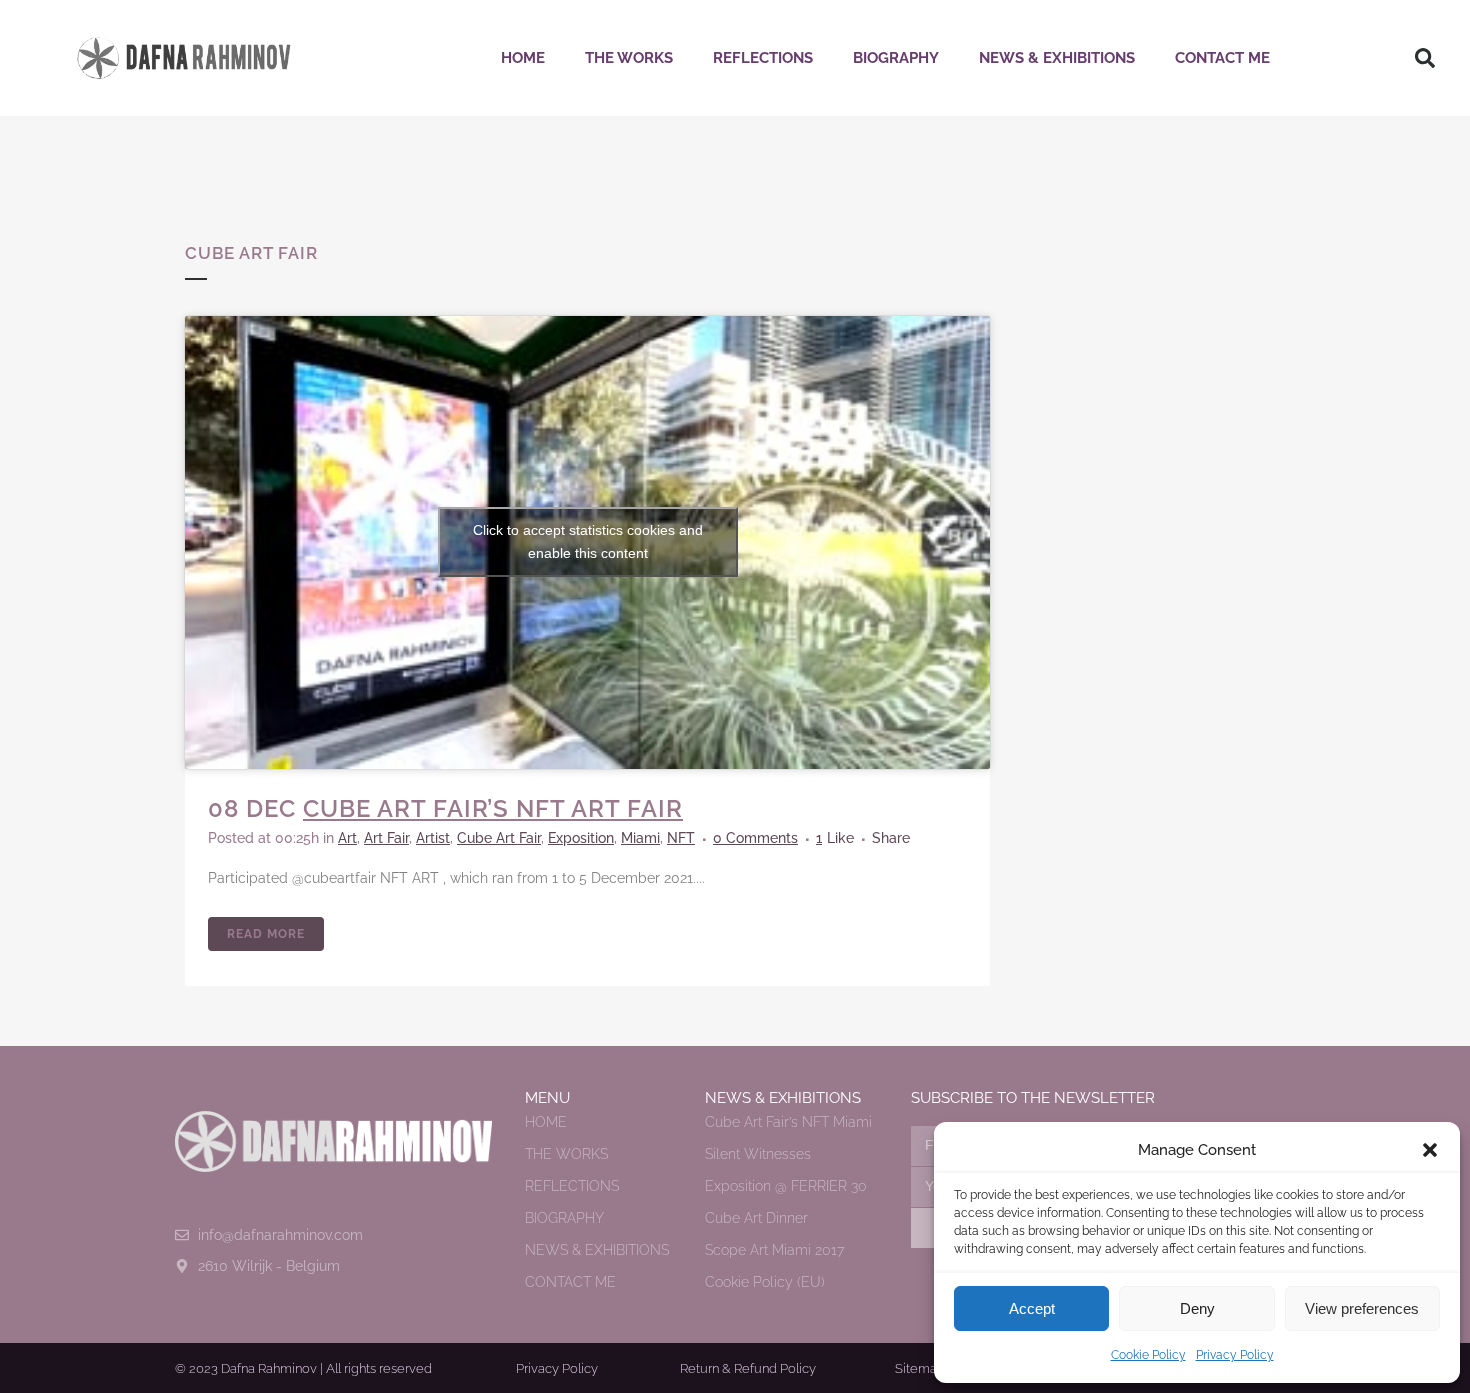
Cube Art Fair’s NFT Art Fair (493, 808)
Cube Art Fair (499, 838)
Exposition (581, 838)
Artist (433, 838)
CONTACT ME (1222, 58)
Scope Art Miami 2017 (774, 1250)
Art (347, 838)
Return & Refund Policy (748, 1368)
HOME (523, 58)
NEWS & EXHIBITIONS (1057, 58)
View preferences (1362, 1308)
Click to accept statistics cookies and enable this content (588, 541)
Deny (1197, 1308)
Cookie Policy (1148, 1355)
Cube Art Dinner (756, 1218)
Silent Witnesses (758, 1154)
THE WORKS (629, 58)
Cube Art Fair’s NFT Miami (788, 1122)
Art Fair (386, 838)
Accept (1032, 1308)
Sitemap (920, 1368)
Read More (266, 934)
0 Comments (755, 838)
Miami (640, 838)
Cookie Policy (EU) (765, 1282)
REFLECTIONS (763, 58)
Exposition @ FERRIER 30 (786, 1186)
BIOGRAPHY (896, 58)
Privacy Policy (1235, 1355)
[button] (1430, 1150)
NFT (681, 838)
